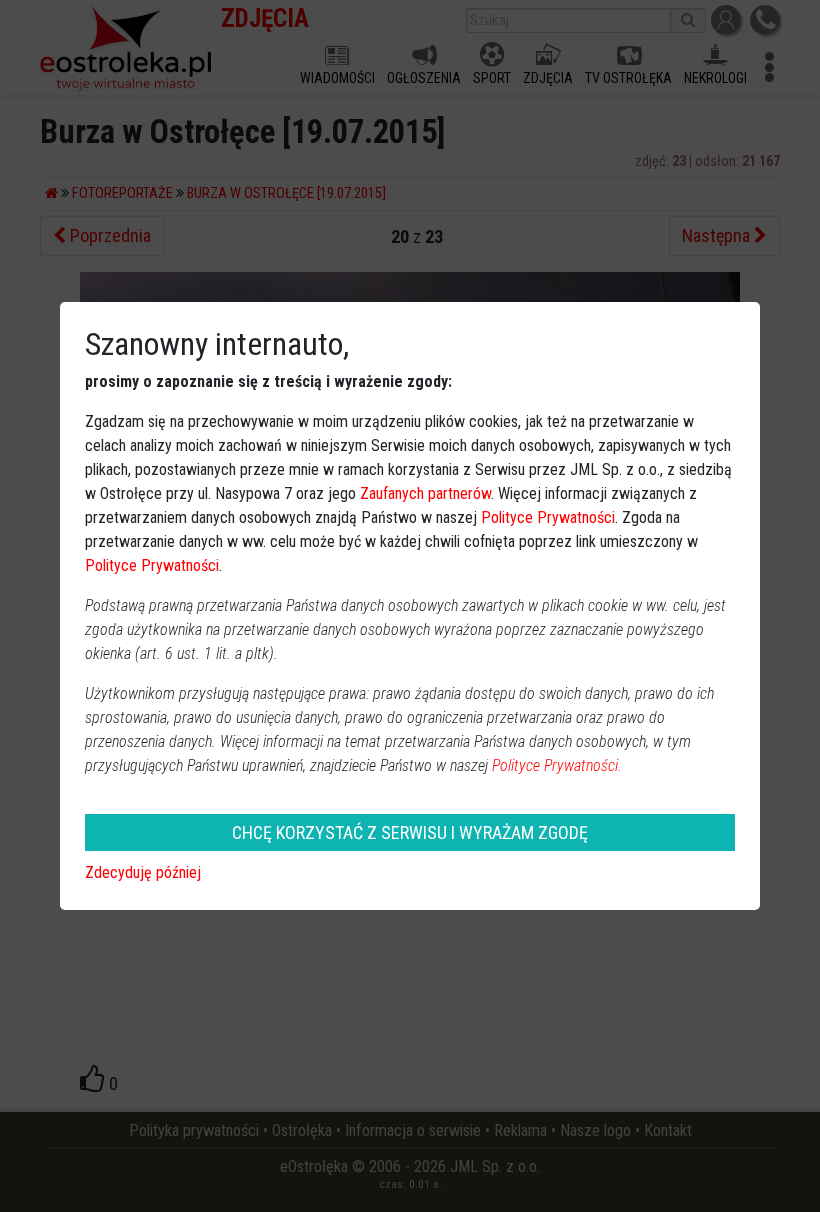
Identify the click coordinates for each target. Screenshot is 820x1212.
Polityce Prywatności (548, 517)
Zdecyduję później (143, 872)
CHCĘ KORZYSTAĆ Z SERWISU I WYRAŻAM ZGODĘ (410, 832)
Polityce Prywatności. (557, 765)
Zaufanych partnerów (425, 493)
